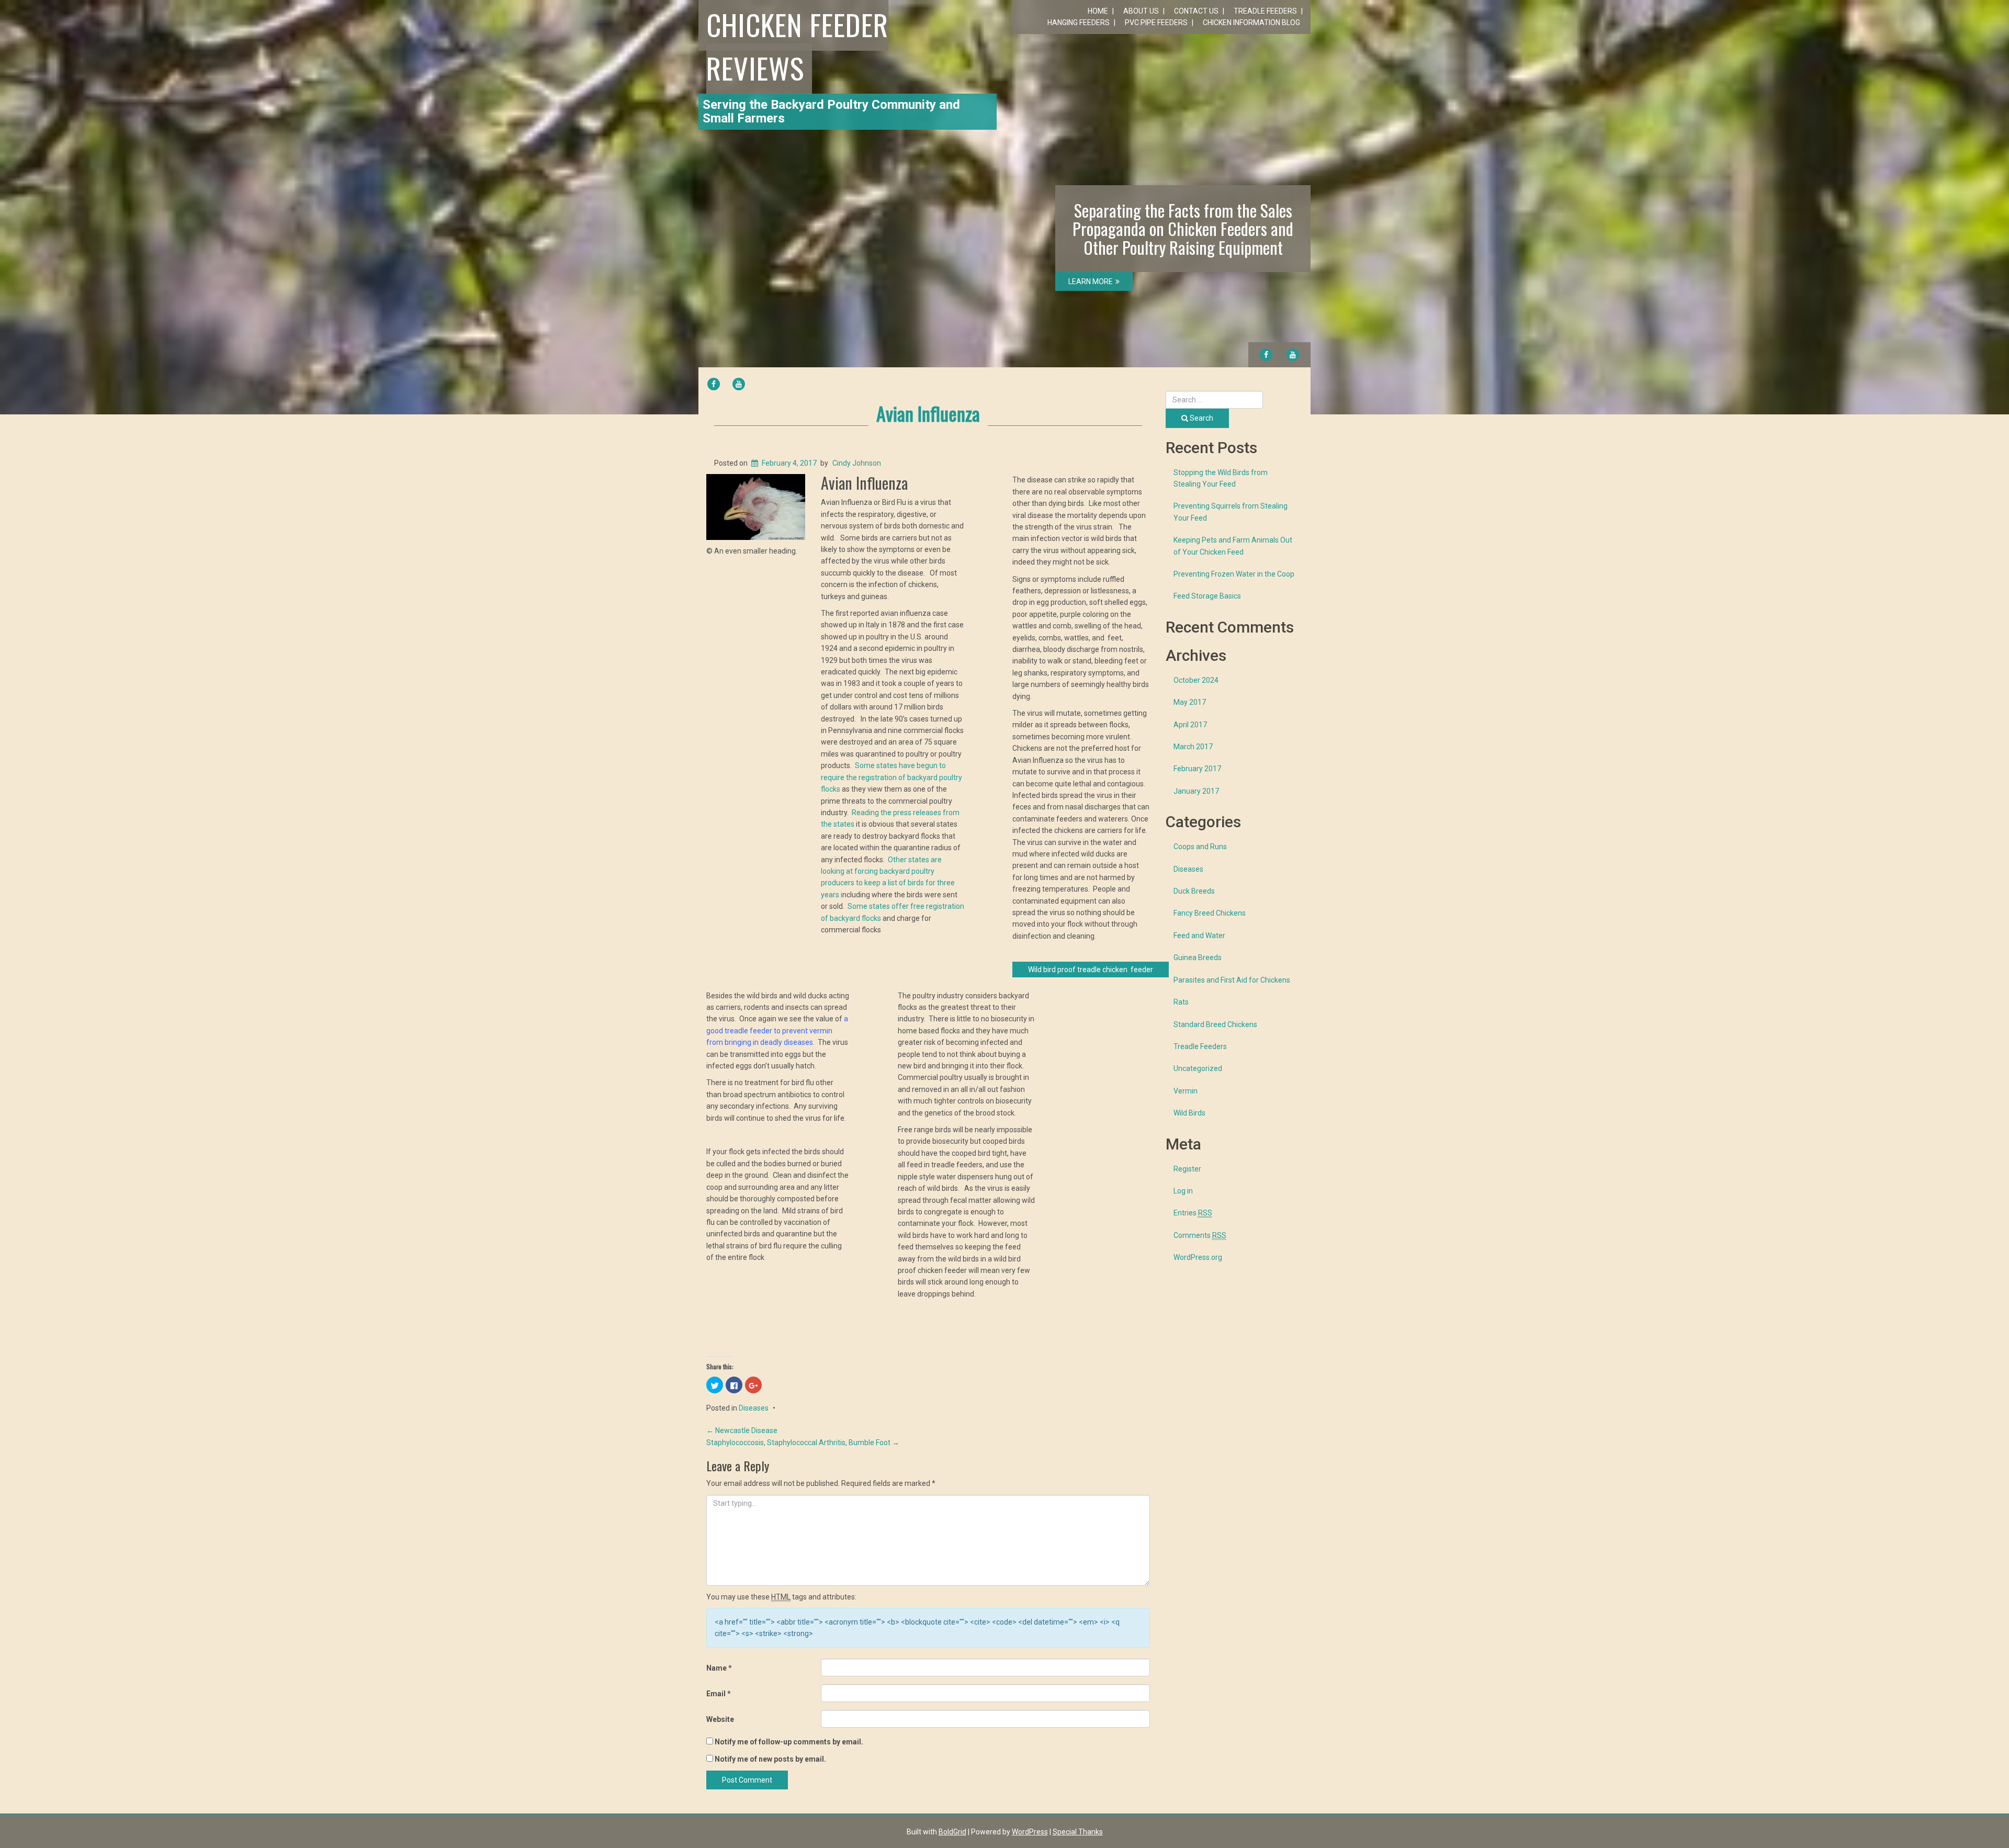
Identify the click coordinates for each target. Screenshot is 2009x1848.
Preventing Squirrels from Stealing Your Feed (1231, 512)
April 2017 (1190, 725)
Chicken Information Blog (1251, 22)
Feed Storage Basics (1207, 596)
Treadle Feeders (1265, 11)
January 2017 (1196, 791)
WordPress (1030, 1832)
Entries (1193, 1213)
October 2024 (1196, 680)
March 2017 (1193, 747)
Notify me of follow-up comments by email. (789, 1742)
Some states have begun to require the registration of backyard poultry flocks (891, 777)
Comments (1200, 1235)
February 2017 (1197, 769)
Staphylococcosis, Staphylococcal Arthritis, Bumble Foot (803, 1443)
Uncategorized (1198, 1068)
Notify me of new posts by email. (770, 1759)
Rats (1181, 1002)
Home (1098, 11)
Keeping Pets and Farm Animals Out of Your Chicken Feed (1233, 546)
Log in (1183, 1191)
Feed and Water (1199, 936)
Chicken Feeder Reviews (797, 46)
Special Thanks (1078, 1832)
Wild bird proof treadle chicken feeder (1091, 970)
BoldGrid (952, 1832)
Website (720, 1719)
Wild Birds (1189, 1113)
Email (719, 1694)
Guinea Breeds (1198, 957)
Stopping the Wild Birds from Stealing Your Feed (1221, 478)
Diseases (754, 1408)
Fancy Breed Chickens (1210, 913)
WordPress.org (1198, 1257)
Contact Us (1196, 11)
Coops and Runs (1200, 847)
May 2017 (1190, 702)
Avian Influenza (928, 413)
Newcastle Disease (742, 1430)
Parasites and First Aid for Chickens (1232, 980)
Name (719, 1668)
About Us (1141, 11)
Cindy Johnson (857, 463)
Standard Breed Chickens (1215, 1024)
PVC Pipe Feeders (1156, 22)
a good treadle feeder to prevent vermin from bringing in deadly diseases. (777, 1030)
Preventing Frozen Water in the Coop (1234, 574)
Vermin (1186, 1091)
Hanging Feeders (1079, 22)
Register (1187, 1169)
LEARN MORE (1091, 281)
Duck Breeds (1194, 891)
